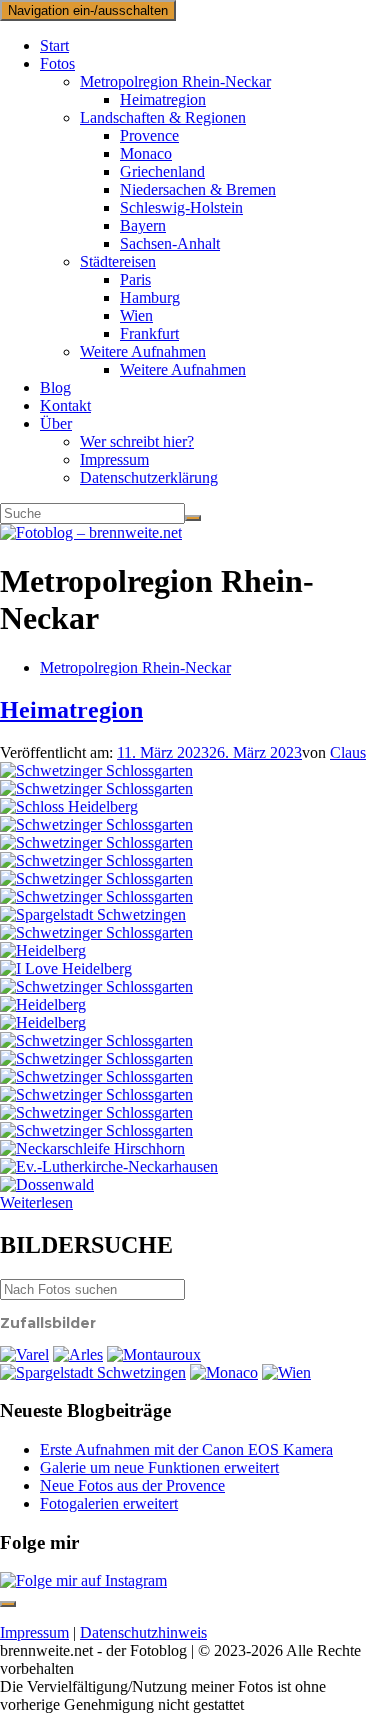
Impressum (114, 459)
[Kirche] (109, 1166)
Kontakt (65, 405)
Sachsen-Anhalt (170, 243)
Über (56, 423)
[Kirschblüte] (96, 1058)
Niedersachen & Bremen (198, 189)
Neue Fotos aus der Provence (132, 1485)
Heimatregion (163, 99)
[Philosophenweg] (69, 806)
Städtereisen (118, 261)
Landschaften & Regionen (163, 117)
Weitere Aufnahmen (143, 351)
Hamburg (150, 297)
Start (54, 45)
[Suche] (193, 518)
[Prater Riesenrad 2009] (286, 1372)
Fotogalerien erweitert (109, 1503)
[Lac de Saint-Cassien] (154, 1354)
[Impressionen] (96, 860)
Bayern (143, 225)
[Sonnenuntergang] (24, 1354)
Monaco (146, 153)
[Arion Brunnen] (96, 932)
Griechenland (162, 171)
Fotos (57, 63)
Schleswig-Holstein (181, 207)
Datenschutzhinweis (143, 1632)
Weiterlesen (36, 1202)
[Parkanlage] (96, 824)
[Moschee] (96, 770)
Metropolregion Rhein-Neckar (175, 81)
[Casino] (224, 1372)
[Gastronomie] (78, 1354)
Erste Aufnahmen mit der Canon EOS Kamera (186, 1449)
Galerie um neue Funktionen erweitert (159, 1467)
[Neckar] (43, 1004)
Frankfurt (149, 333)
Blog (55, 387)
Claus (348, 752)
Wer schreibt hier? (137, 441)
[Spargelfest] (93, 914)
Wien (136, 315)
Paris (135, 279)
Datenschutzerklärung (149, 477)
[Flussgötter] (96, 788)
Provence (149, 135)
